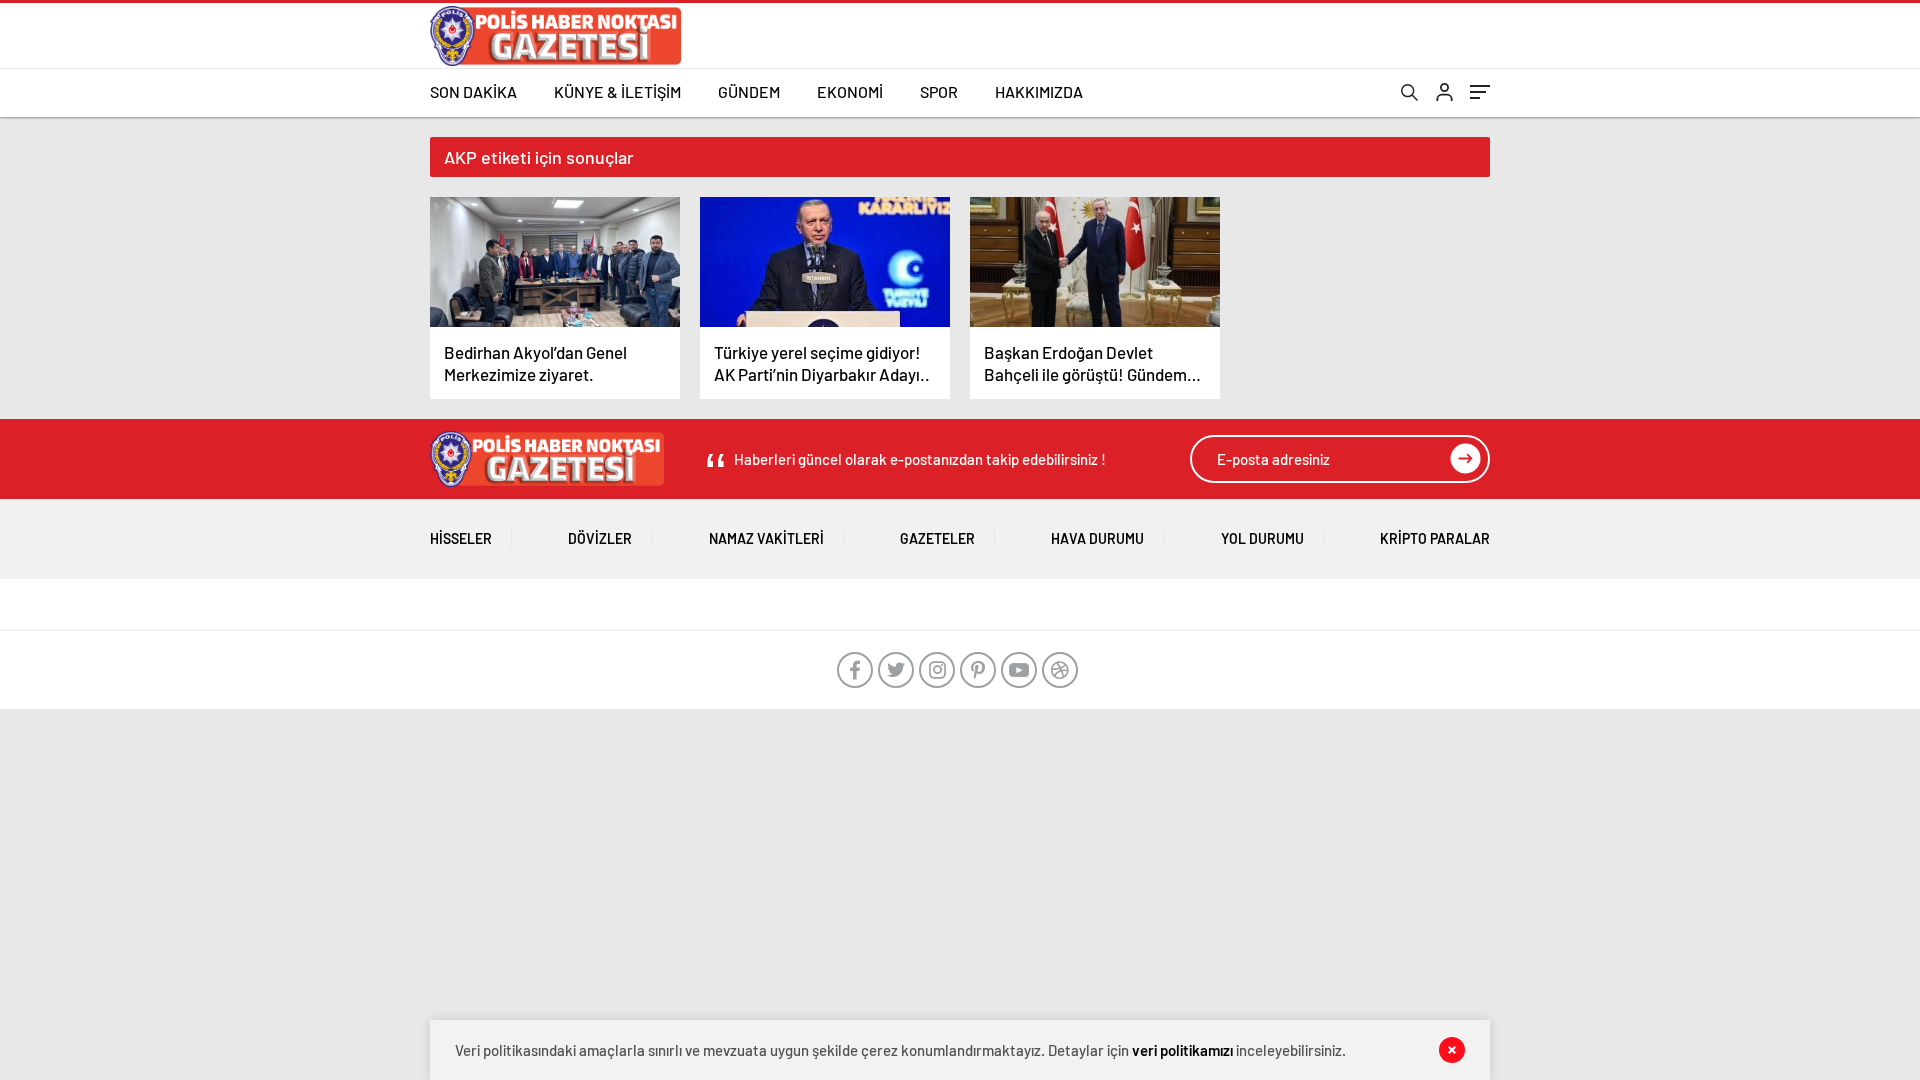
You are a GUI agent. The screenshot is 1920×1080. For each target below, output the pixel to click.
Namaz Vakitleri (766, 538)
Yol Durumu (1262, 538)
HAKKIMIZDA (1039, 91)
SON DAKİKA (473, 91)
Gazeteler (937, 538)
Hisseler (461, 538)
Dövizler (600, 538)
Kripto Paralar (1435, 538)
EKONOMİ (850, 91)
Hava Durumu (1097, 538)
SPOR (939, 91)
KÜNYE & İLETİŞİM (617, 91)
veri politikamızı (1182, 1050)
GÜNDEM (749, 91)
